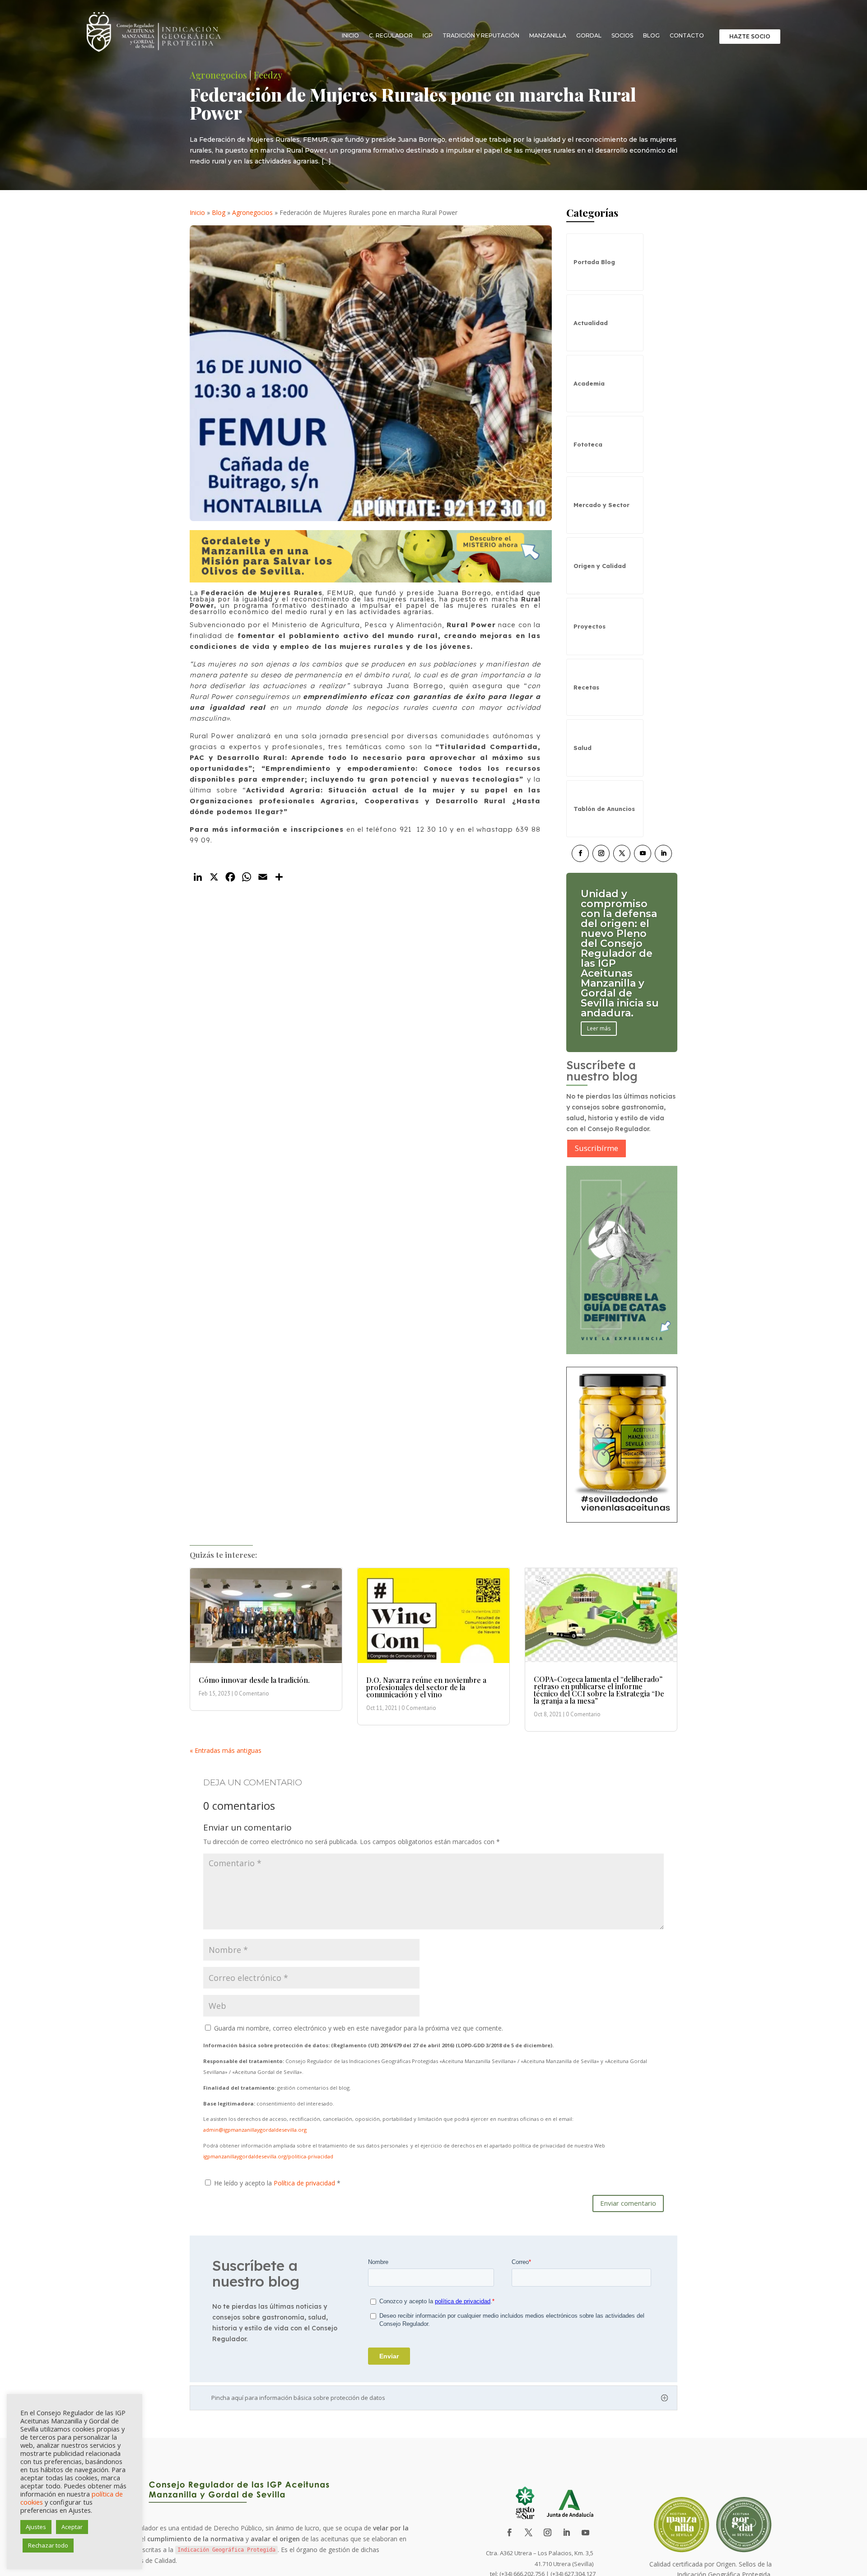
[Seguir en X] (622, 853)
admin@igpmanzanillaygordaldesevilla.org (255, 2130)
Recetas (586, 687)
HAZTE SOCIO (750, 36)
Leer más (599, 999)
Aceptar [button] (72, 2527)
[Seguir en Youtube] (643, 853)
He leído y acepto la (277, 2183)
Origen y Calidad (600, 566)
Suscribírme (597, 1148)
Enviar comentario (628, 2203)
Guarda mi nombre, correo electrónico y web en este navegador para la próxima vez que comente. (359, 2028)
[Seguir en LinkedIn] (663, 853)
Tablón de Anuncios (604, 809)
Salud (583, 748)
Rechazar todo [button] (48, 2545)
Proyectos (590, 626)
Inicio (350, 35)
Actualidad (591, 323)
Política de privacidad (305, 2183)
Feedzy (268, 75)
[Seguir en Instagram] (601, 853)
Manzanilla (548, 35)
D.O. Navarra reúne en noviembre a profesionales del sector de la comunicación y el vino (426, 1687)
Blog (651, 35)
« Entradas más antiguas (226, 1750)
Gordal (589, 35)
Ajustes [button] (36, 2527)
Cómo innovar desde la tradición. (254, 1680)
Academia (589, 383)
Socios (622, 35)
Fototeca (588, 444)
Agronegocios (218, 75)
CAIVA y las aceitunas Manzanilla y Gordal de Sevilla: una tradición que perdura (616, 953)
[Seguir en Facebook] (580, 853)
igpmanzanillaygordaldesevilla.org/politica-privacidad (268, 2156)
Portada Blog (594, 262)
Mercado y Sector (601, 505)
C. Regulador (391, 35)
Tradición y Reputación (481, 35)
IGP (428, 35)
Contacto (687, 35)
